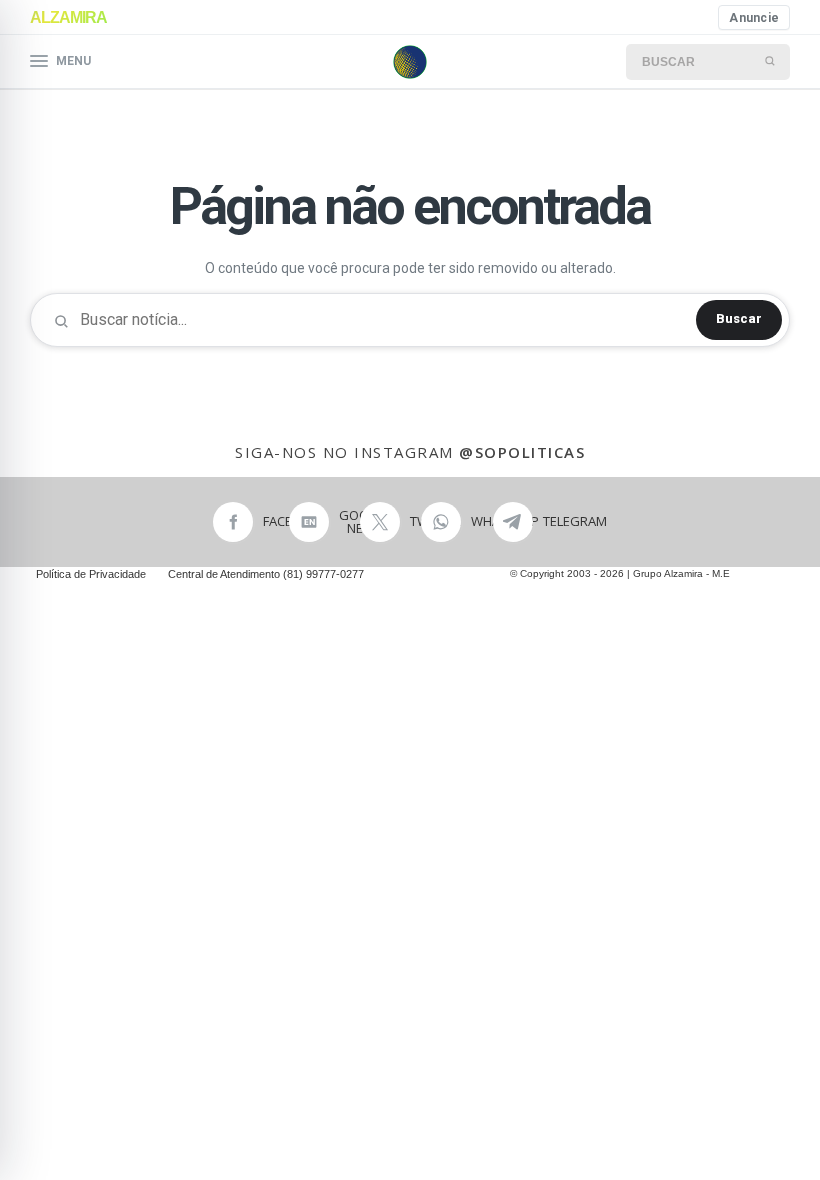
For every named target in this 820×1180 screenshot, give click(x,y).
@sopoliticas (522, 452)
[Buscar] (771, 62)
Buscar (739, 318)
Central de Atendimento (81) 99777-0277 (266, 574)
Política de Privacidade (91, 574)
